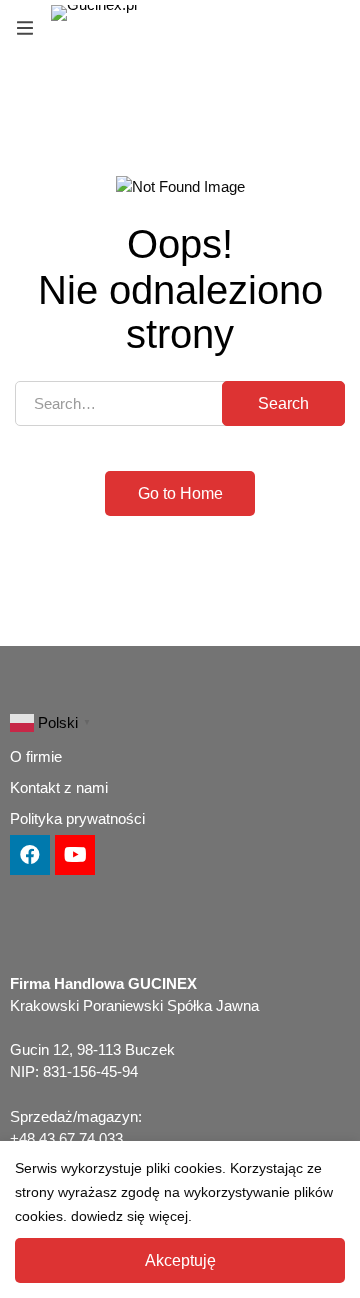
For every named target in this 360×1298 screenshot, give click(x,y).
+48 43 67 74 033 (66, 1138)
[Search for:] (180, 403)
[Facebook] (30, 855)
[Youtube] (75, 855)
